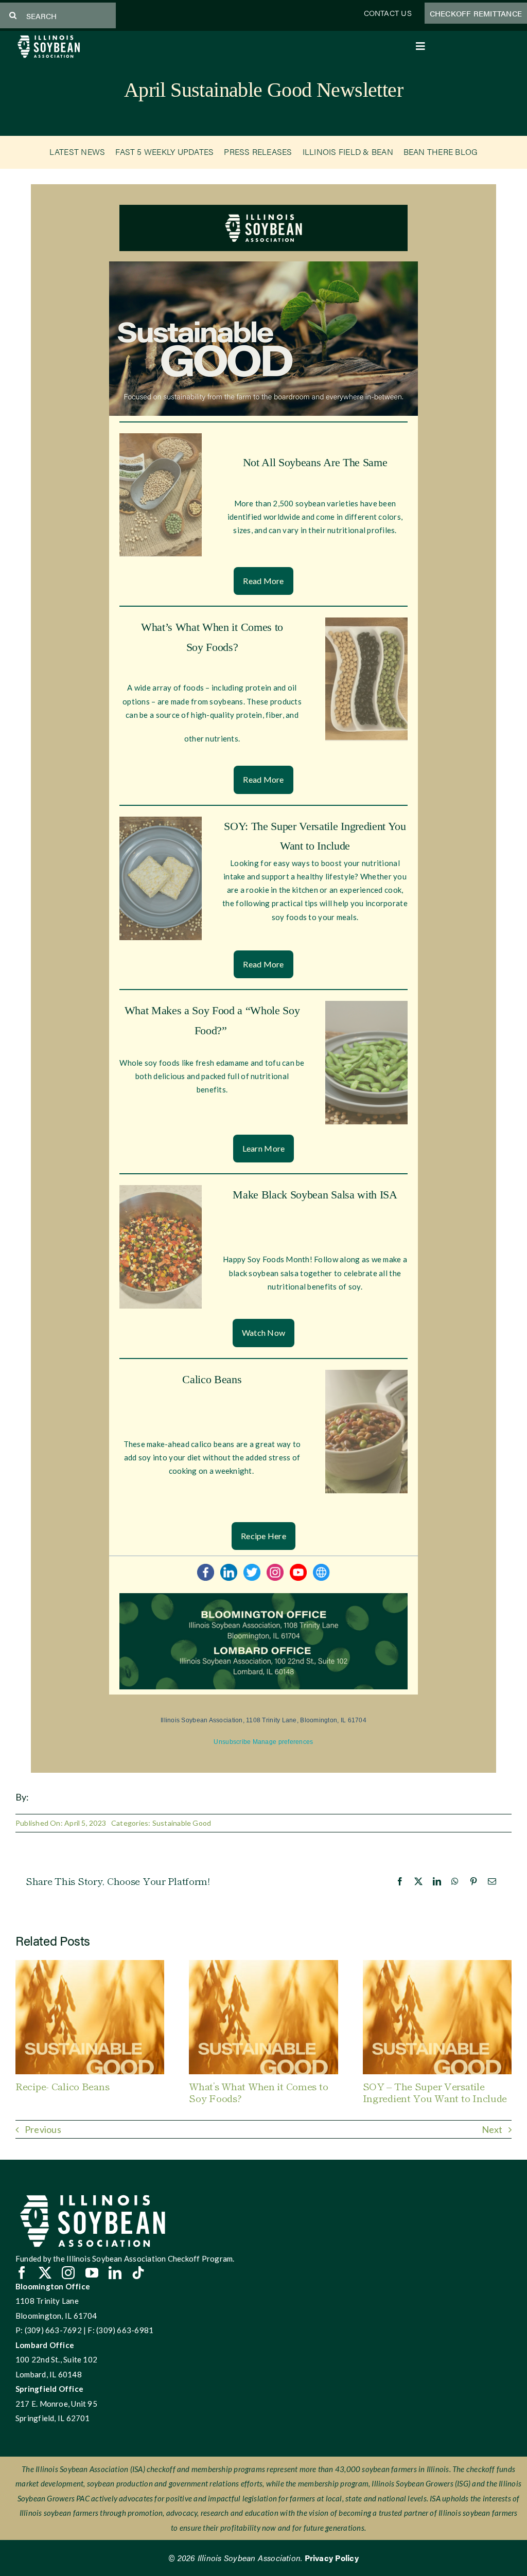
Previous (43, 2129)
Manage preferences (283, 1742)
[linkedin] (115, 2273)
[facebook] (22, 2273)
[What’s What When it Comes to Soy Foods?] (263, 1965)
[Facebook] (400, 1881)
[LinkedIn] (437, 1881)
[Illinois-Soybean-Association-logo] (49, 37)
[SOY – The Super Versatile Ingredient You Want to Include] (437, 1965)
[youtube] (92, 2273)
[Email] (492, 1881)
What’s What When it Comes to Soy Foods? (258, 2092)
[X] (418, 1881)
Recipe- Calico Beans (62, 2086)
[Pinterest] (473, 1881)
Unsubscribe (232, 1742)
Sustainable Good (182, 1823)
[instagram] (68, 2273)
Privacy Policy (332, 2558)
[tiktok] (138, 2273)
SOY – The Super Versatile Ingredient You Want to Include (435, 2092)
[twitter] (45, 2273)
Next (492, 2129)
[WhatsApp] (455, 1881)
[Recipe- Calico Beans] (90, 1965)
